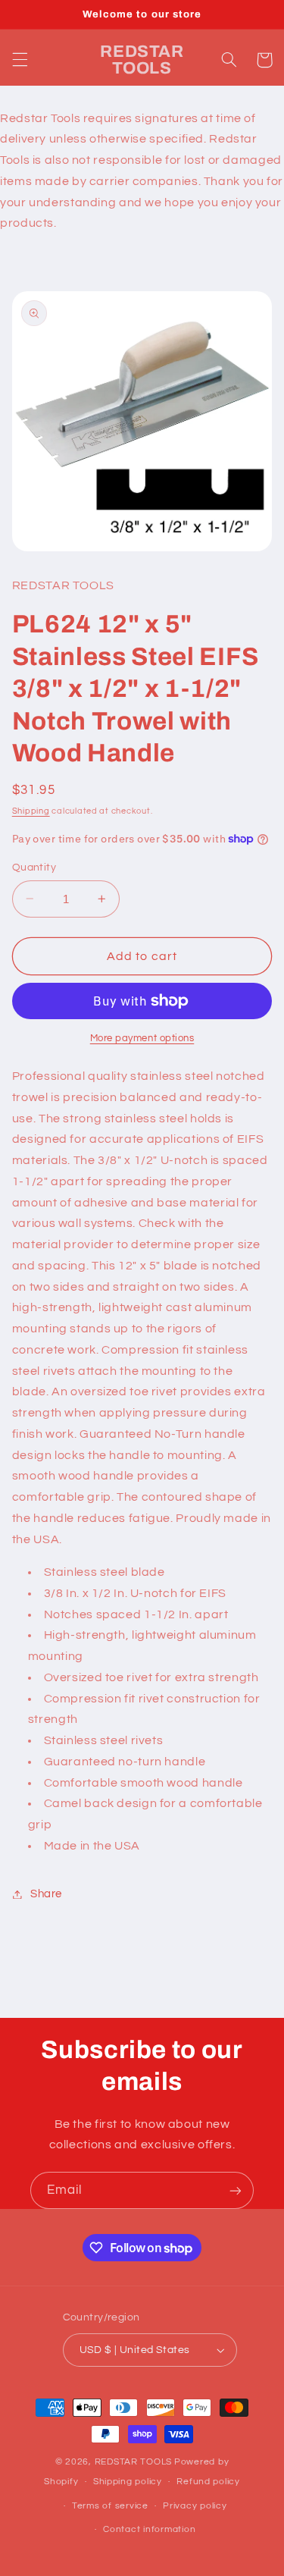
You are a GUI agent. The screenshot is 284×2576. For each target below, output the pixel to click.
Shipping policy (128, 2482)
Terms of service (110, 2506)
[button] (20, 60)
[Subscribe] (236, 2190)
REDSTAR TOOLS (134, 2462)
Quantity (34, 868)
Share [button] (46, 1894)
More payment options (142, 1039)
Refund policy (208, 2482)
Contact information (149, 2529)
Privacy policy (195, 2506)
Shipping (31, 811)
